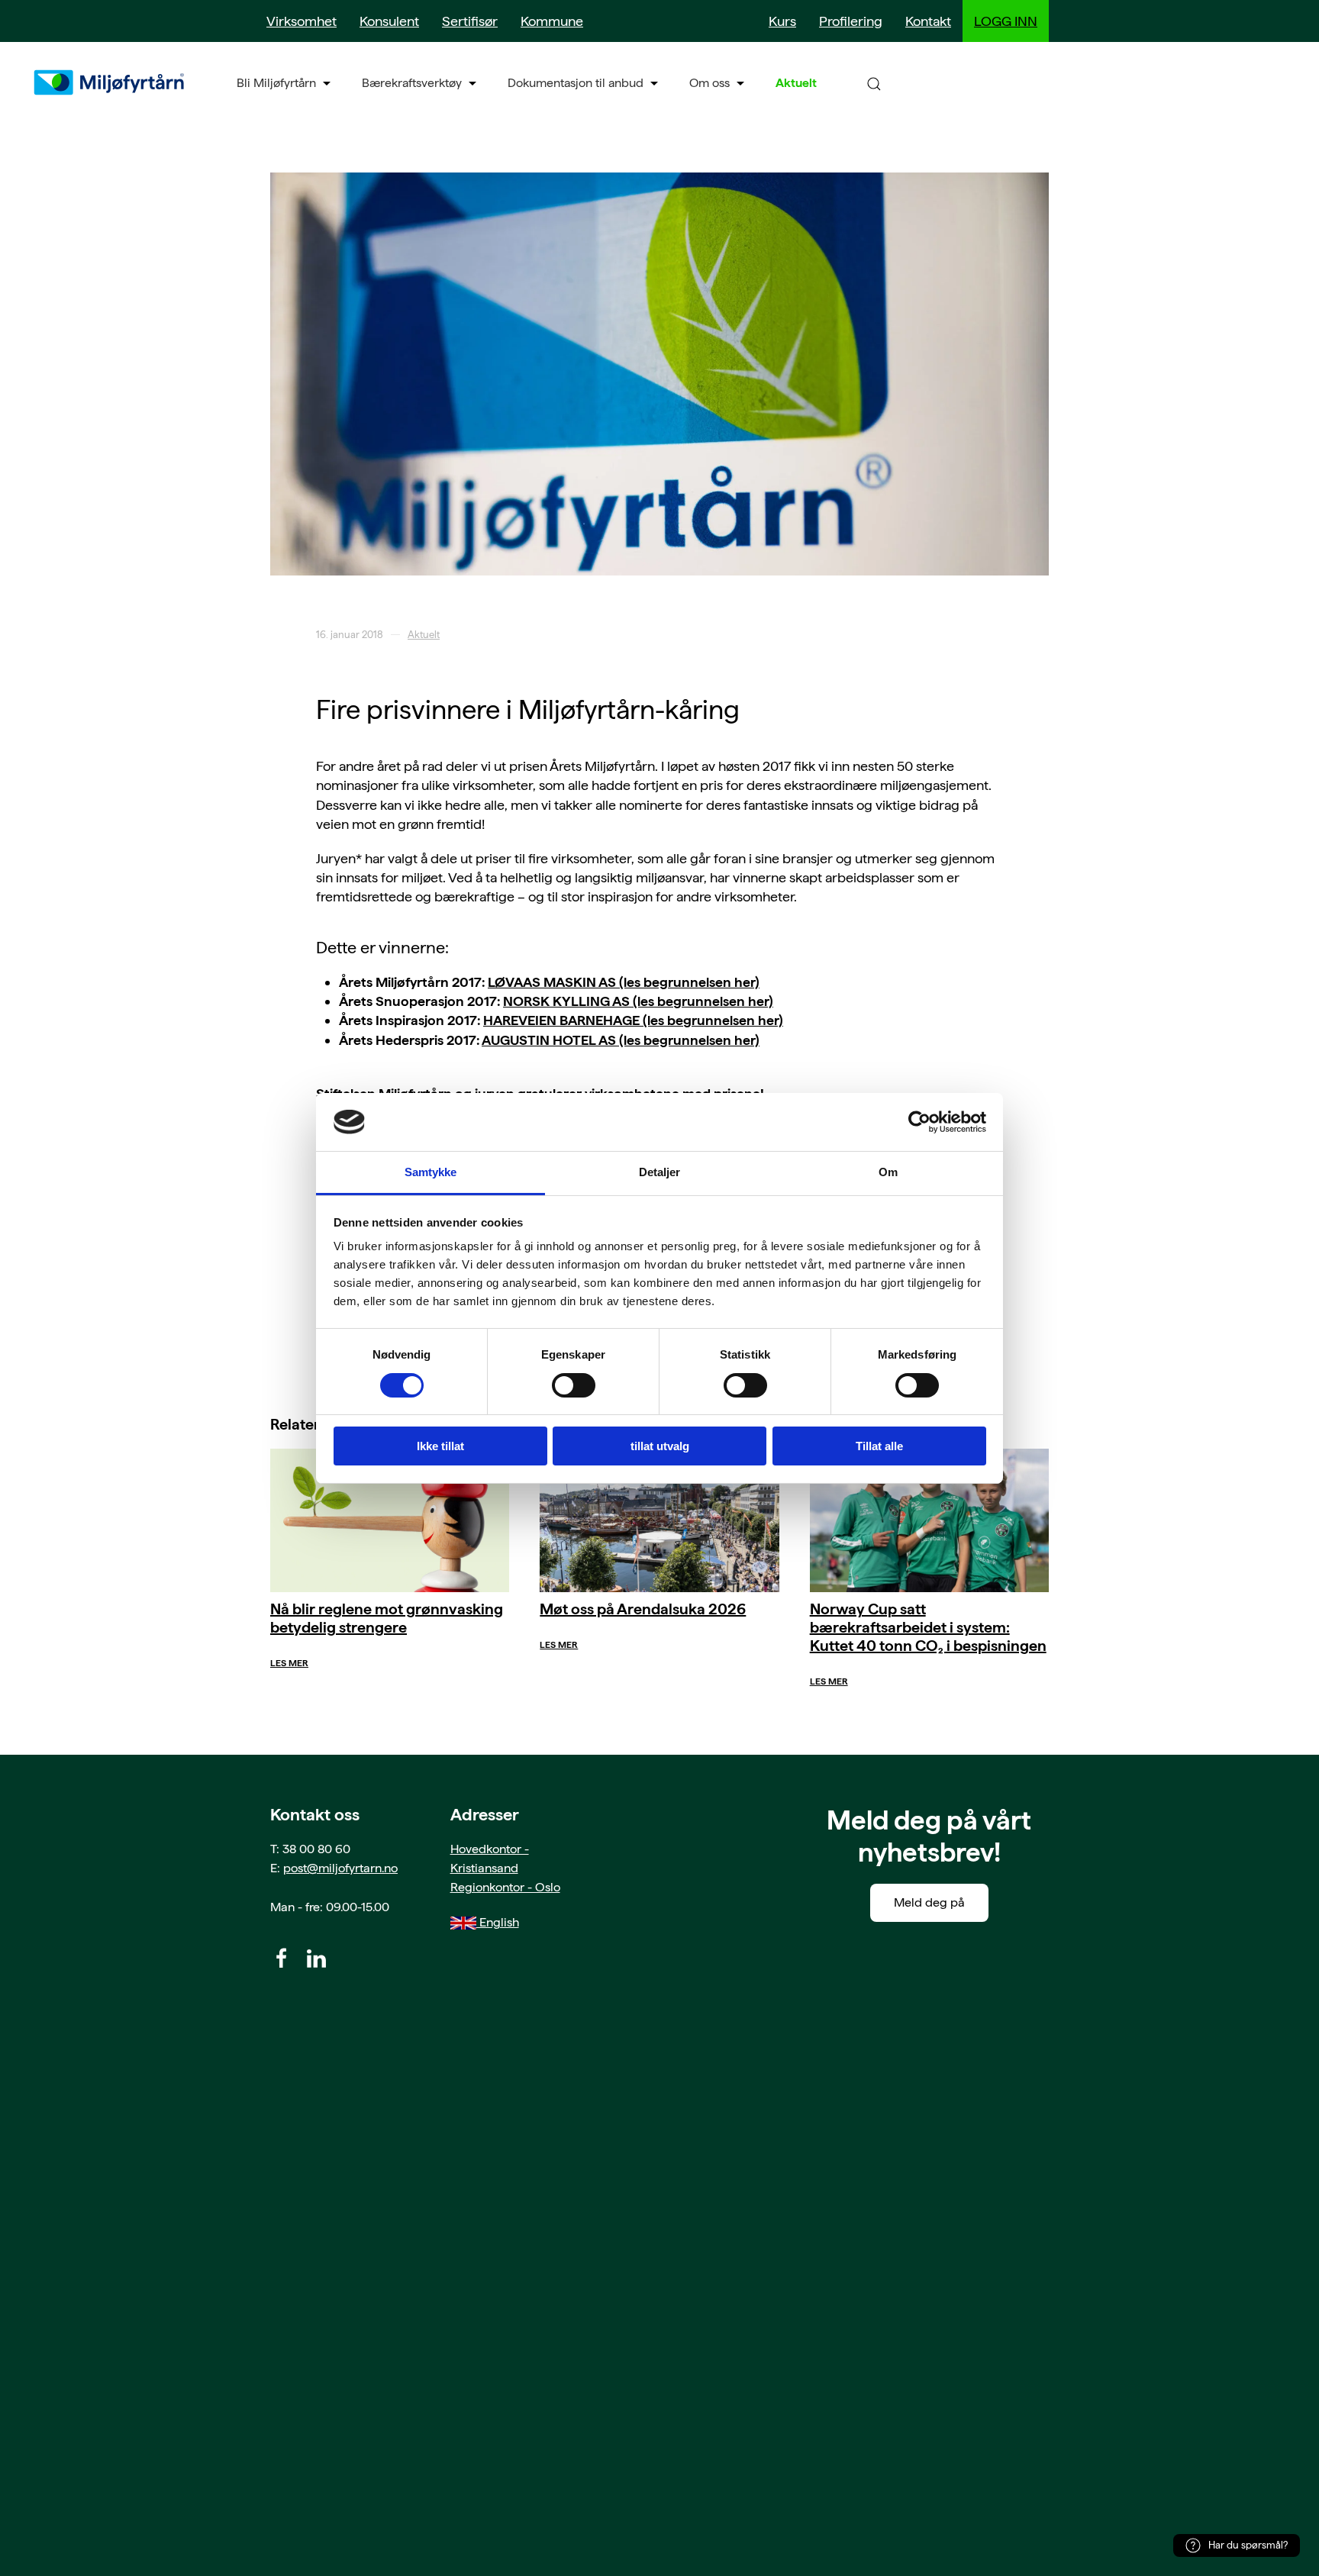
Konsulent (389, 21)
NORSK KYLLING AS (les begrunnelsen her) (638, 1001)
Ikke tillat (440, 1446)
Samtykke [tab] (431, 1172)
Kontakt (928, 21)
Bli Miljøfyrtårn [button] (276, 83)
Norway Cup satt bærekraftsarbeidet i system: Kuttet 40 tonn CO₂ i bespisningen (928, 1627)
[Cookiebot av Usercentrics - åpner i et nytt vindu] (919, 1122)
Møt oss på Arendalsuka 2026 (643, 1609)
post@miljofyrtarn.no (340, 1868)
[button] (874, 83)
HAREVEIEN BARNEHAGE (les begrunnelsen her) (633, 1020)
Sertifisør (470, 21)
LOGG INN (1006, 21)
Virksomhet (302, 21)
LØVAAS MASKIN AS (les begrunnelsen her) (624, 982)
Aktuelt (796, 83)
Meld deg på (929, 1902)
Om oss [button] (709, 83)
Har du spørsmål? (1248, 2545)
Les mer (289, 1663)
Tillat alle (879, 1446)
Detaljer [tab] (660, 1172)
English (498, 1922)
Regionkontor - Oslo (505, 1887)
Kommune (552, 21)
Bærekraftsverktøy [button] (412, 83)
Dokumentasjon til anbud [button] (576, 83)
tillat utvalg (660, 1446)
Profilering (851, 21)
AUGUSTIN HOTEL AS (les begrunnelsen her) (621, 1040)
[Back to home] (111, 82)
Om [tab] (888, 1172)
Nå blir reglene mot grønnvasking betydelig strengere (387, 1618)
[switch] (574, 1385)
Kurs (782, 21)
